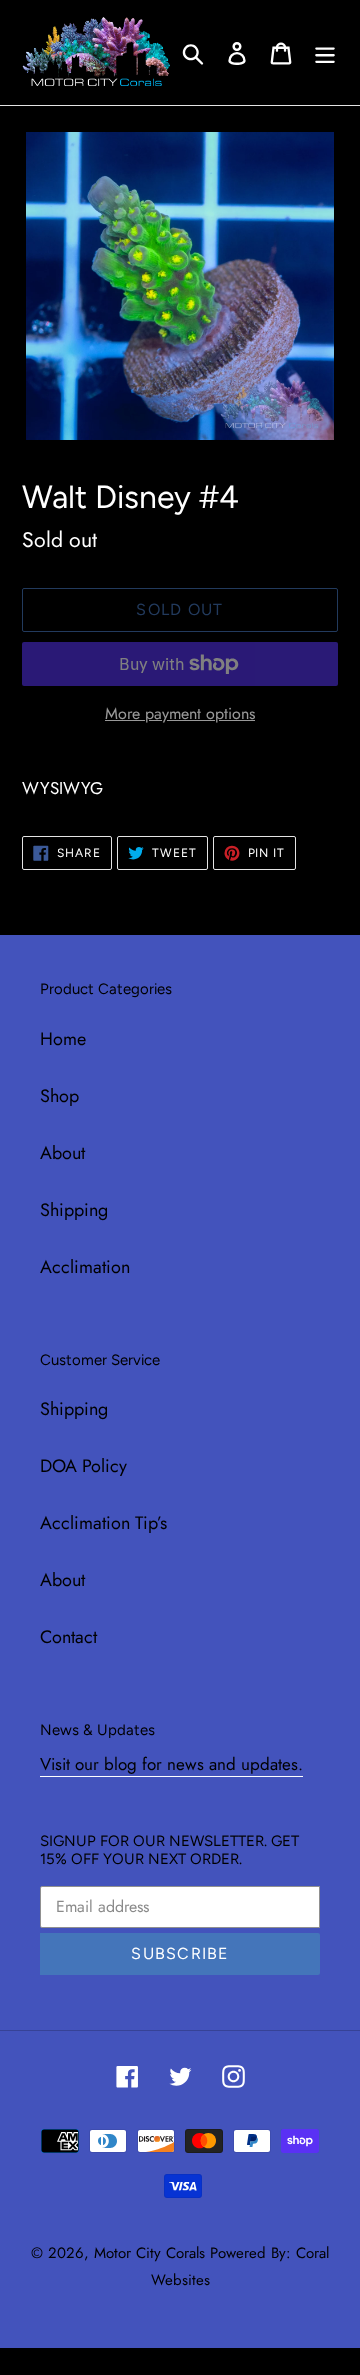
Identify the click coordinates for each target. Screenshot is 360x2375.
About (62, 1153)
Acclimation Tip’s (103, 1523)
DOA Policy (83, 1466)
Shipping (74, 1210)
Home (63, 1039)
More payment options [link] (180, 713)
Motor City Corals (149, 2253)
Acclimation (85, 1267)
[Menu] (325, 52)
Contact (68, 1637)
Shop (59, 1096)
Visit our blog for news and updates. (171, 1764)
